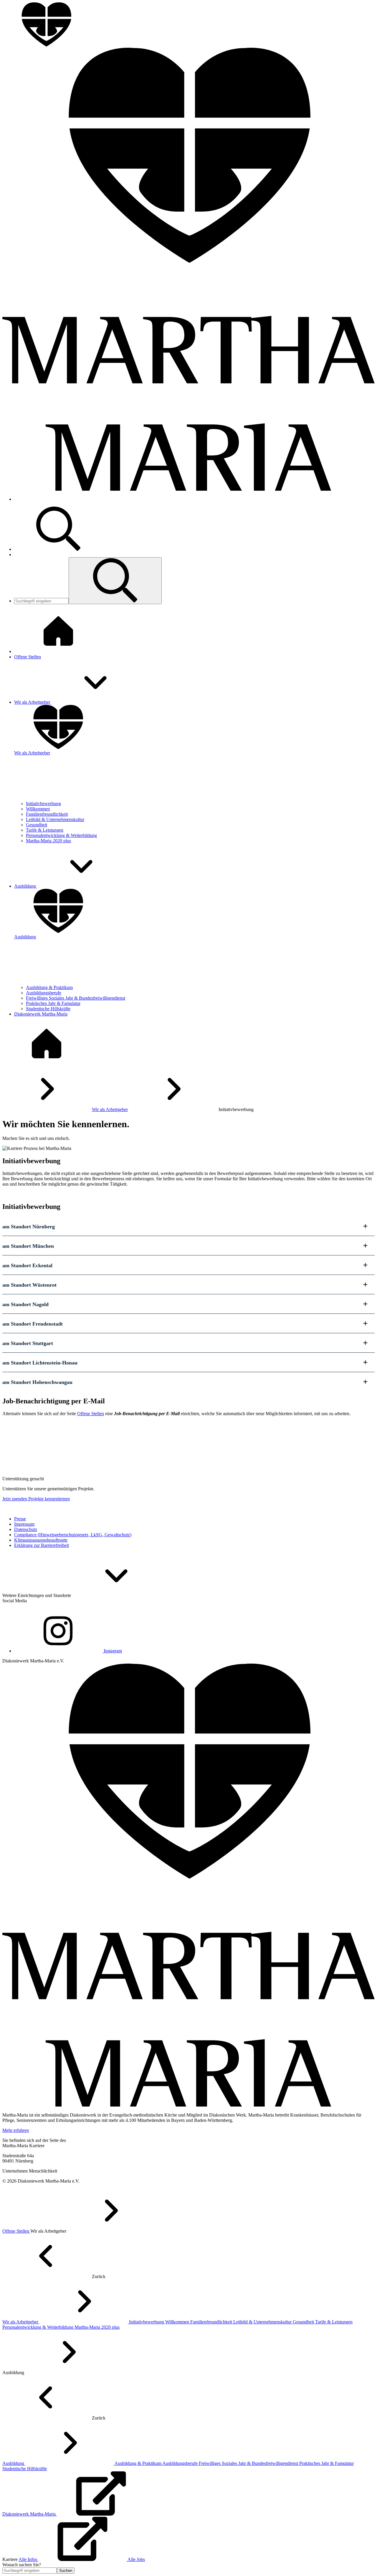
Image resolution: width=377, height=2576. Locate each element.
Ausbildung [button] (26, 886)
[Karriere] (47, 1064)
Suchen (66, 2571)
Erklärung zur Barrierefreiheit (42, 1545)
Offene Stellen (91, 1414)
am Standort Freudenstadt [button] (33, 1324)
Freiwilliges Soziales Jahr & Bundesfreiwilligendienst (76, 998)
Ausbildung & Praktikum (49, 987)
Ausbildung (14, 2463)
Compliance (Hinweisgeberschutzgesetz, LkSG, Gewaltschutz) (73, 1535)
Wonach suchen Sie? (22, 2565)
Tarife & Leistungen (45, 830)
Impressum (24, 1524)
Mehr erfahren (16, 2130)
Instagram (112, 1651)
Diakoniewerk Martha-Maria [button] (41, 1014)
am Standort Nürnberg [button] (29, 1227)
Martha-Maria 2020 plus (48, 841)
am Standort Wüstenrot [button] (29, 1285)
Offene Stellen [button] (28, 657)
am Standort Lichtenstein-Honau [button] (40, 1363)
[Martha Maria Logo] (188, 2105)
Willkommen (38, 809)
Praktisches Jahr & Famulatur (53, 1003)
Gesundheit (37, 825)
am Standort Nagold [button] (25, 1304)
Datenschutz (26, 1529)
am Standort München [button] (28, 1246)
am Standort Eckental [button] (27, 1265)
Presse (20, 1519)
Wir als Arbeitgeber (110, 1109)
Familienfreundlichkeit (47, 814)
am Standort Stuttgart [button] (28, 1343)
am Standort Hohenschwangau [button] (37, 1382)
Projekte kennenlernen (49, 1499)
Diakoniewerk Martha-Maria (30, 2514)
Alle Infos (28, 2559)
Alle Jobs (136, 2559)
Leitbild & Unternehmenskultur (55, 819)
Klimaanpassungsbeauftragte (41, 1540)
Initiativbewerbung (43, 804)
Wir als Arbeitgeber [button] (33, 702)
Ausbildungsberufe (44, 993)
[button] (115, 581)
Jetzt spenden (15, 1499)
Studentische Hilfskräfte (48, 1009)
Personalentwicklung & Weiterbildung (61, 835)
